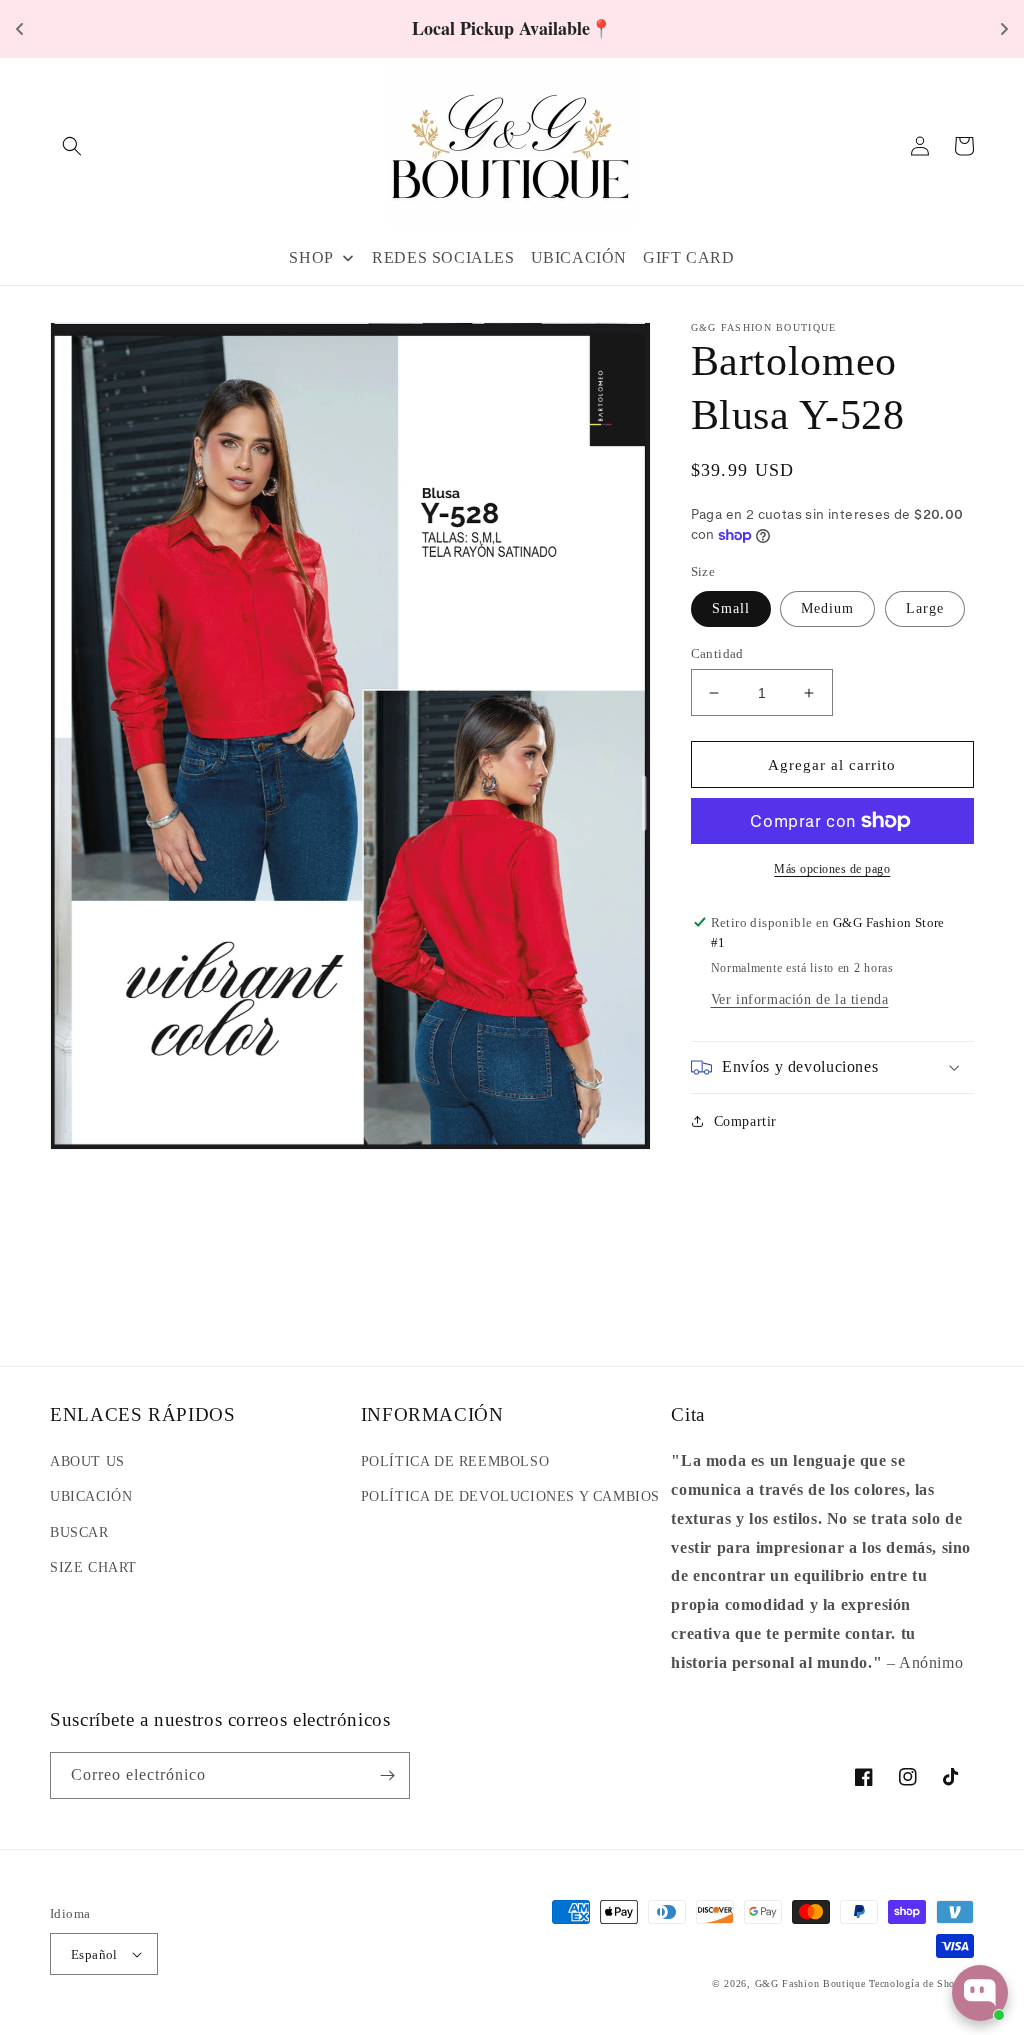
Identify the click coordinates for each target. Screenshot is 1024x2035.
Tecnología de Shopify (921, 1983)
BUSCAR (79, 1532)
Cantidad (717, 653)
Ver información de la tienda (800, 999)
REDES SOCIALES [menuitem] (443, 257)
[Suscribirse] (387, 1775)
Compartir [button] (745, 1121)
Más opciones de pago (832, 869)
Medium (827, 608)
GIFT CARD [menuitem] (688, 257)
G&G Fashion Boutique (810, 1983)
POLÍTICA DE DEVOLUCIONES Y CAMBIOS (510, 1496)
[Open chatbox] (980, 1993)
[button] (72, 146)
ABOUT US (87, 1461)
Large (925, 608)
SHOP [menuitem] (311, 257)
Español (94, 1954)
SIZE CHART (93, 1567)
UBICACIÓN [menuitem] (579, 257)
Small (731, 608)
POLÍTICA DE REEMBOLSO (455, 1461)
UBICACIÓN (91, 1496)
